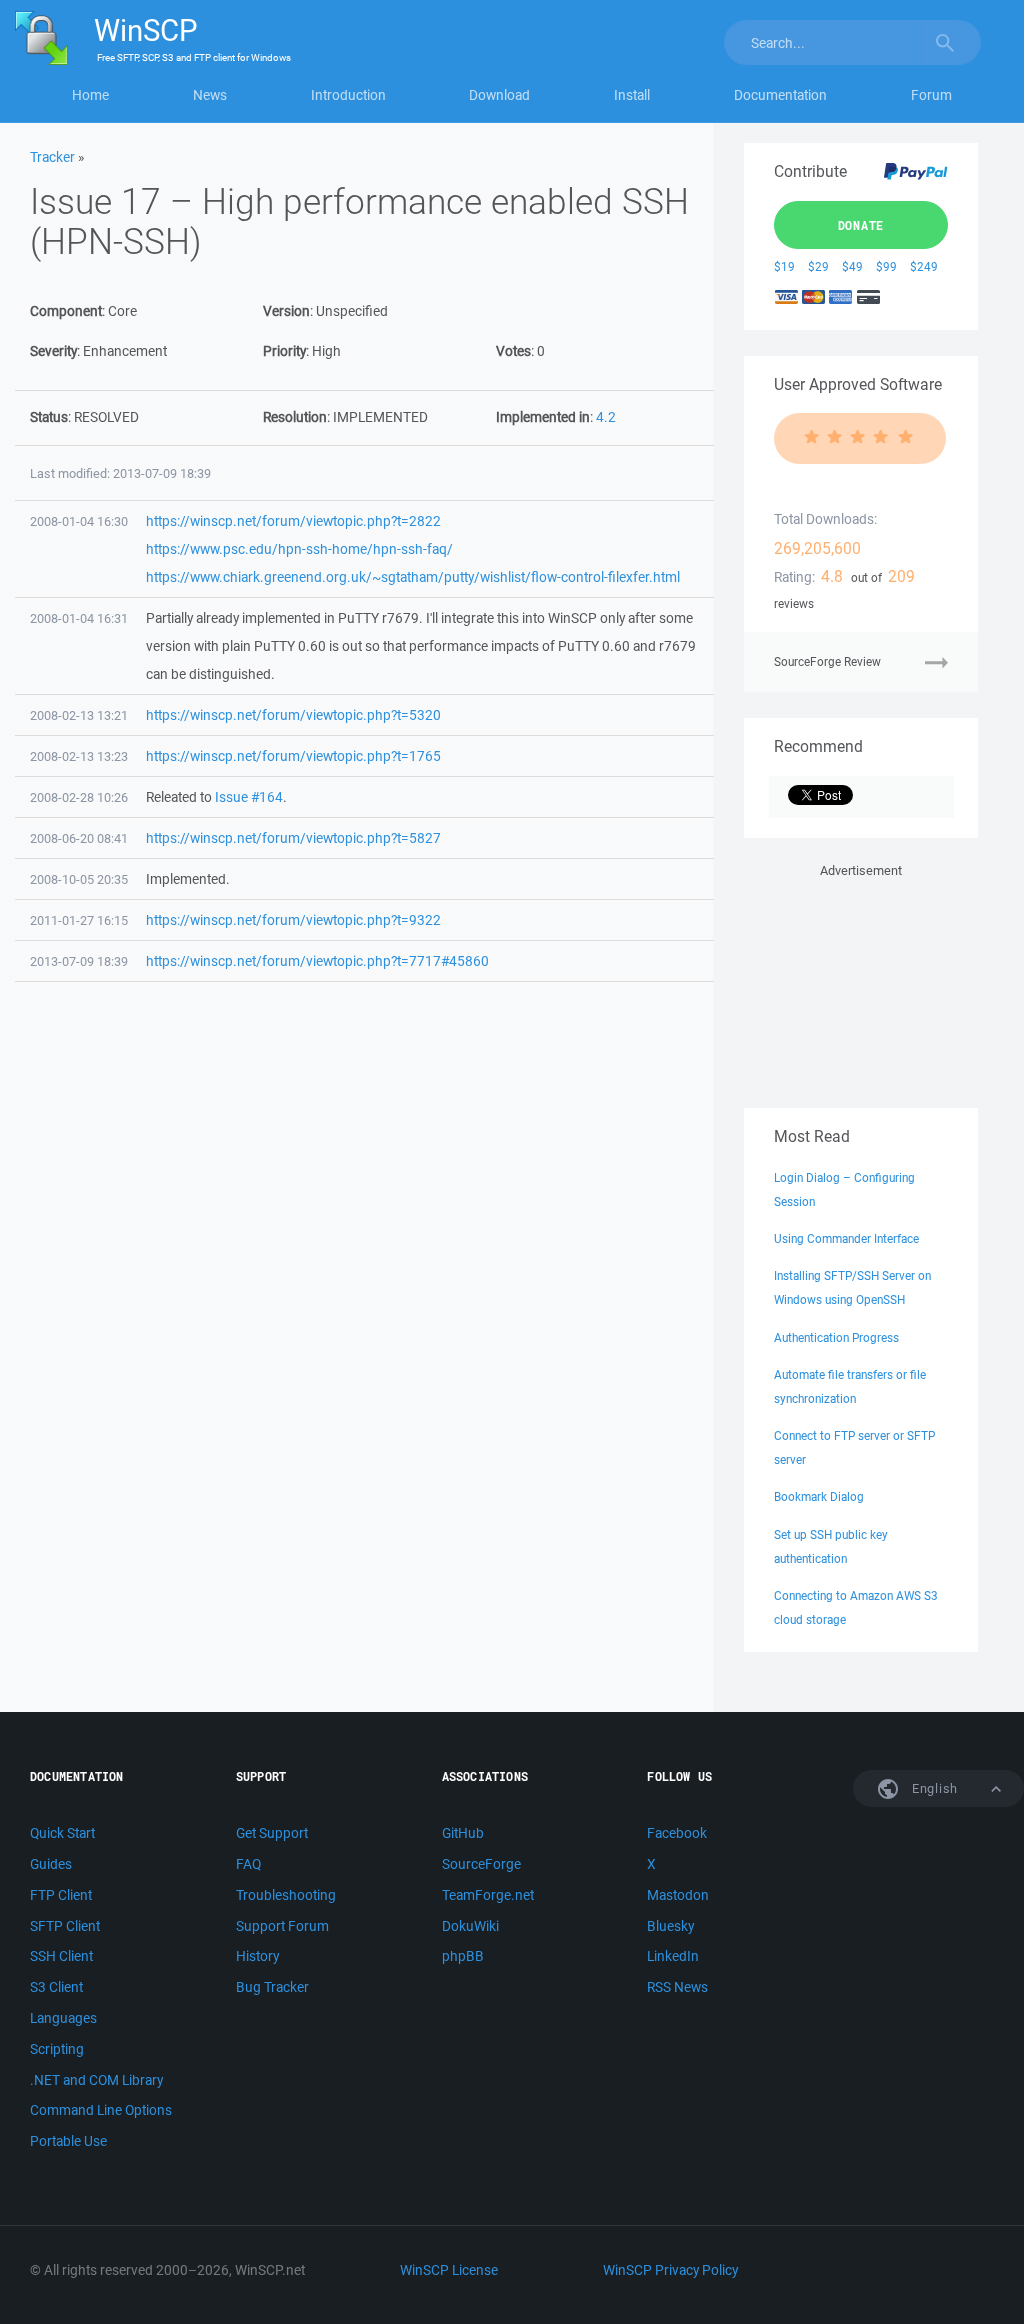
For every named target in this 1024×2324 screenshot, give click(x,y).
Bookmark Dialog (819, 1496)
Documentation (780, 95)
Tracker (52, 157)
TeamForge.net (488, 1895)
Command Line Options (101, 2110)
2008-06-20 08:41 (79, 838)
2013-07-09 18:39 (79, 961)
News (210, 95)
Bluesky (670, 1926)
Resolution (295, 417)
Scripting (57, 2049)
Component (66, 311)
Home (90, 95)
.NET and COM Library (96, 2080)
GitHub (463, 1833)
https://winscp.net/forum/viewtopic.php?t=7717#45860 (317, 961)
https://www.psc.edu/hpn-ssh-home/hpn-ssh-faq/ (299, 549)
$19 (784, 266)
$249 (924, 266)
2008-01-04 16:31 (79, 618)
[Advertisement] (861, 982)
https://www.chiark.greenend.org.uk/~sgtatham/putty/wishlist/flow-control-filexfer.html (413, 577)
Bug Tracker (272, 1987)
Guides (51, 1864)
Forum (931, 95)
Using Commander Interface (846, 1238)
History (257, 1956)
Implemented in (543, 417)
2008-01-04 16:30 (79, 521)
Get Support (272, 1833)
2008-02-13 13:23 (79, 756)
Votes (513, 351)
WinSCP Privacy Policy (670, 2270)
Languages (63, 2018)
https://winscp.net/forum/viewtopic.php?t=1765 (293, 756)
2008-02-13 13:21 (79, 715)
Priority (284, 351)
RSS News (677, 1987)
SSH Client (61, 1956)
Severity (53, 351)
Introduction (348, 95)
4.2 (606, 417)
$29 (818, 266)
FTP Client (61, 1895)
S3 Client (56, 1987)
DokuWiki (470, 1926)
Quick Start (62, 1833)
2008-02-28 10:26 (79, 797)
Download (499, 95)
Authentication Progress (836, 1337)
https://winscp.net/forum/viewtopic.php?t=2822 (293, 521)
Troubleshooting (286, 1895)
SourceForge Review (827, 661)
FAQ (248, 1864)
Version (286, 311)
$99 (886, 266)
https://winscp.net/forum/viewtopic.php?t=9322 (293, 920)
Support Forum (282, 1926)
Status (49, 417)
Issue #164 (249, 797)
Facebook (677, 1833)
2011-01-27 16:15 (79, 920)
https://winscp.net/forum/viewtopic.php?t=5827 (293, 838)
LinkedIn (673, 1956)
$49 (852, 266)
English (933, 1788)
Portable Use (68, 2141)
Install (632, 95)
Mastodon (678, 1895)
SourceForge (481, 1864)
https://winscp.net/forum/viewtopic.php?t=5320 (293, 715)
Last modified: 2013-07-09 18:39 (120, 473)
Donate (861, 225)
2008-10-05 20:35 (79, 879)
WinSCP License (449, 2270)
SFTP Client (65, 1926)
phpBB (463, 1956)
